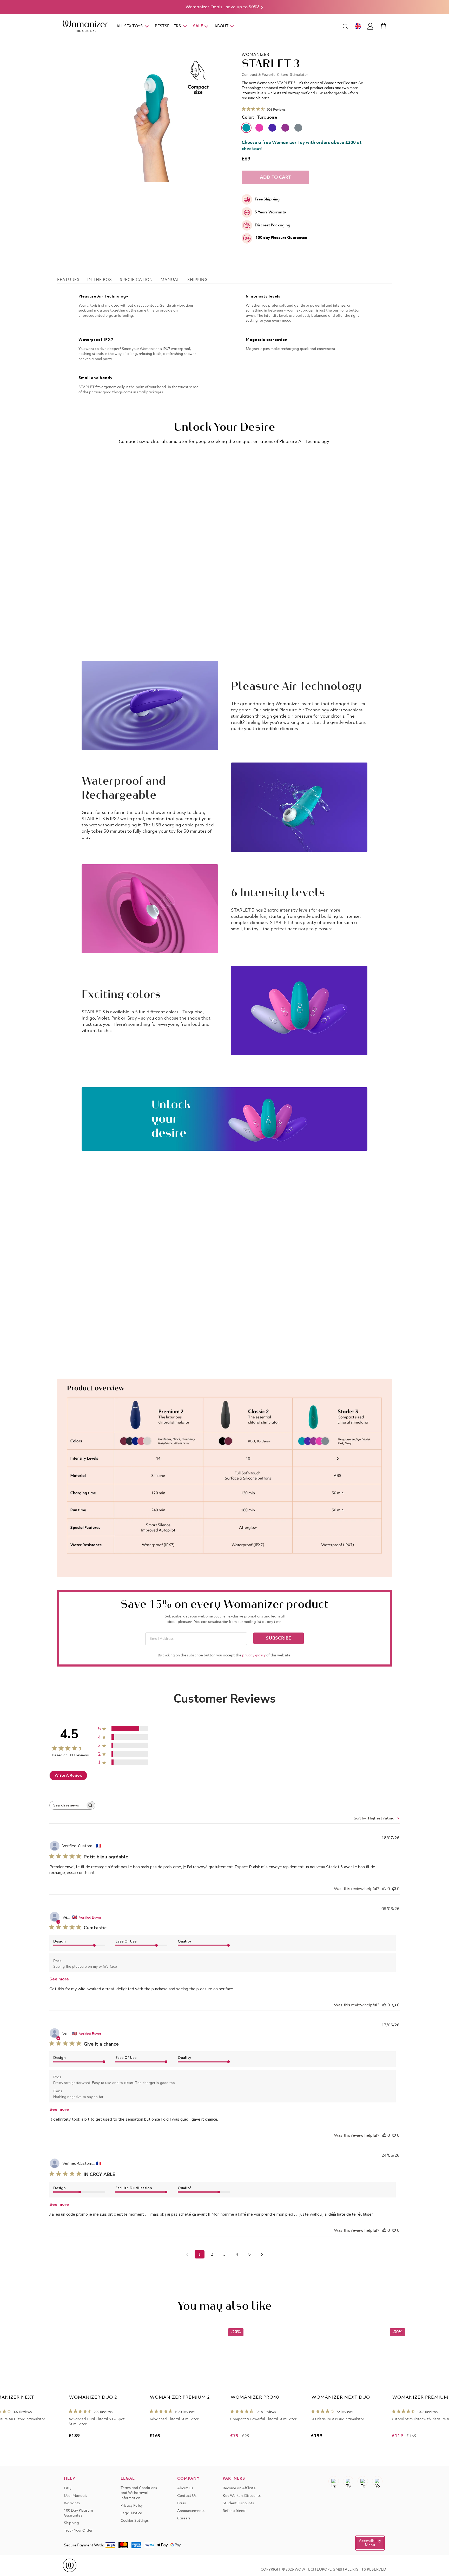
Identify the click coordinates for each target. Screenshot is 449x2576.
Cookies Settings (135, 2521)
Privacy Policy (132, 2506)
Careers (184, 2518)
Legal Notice (131, 2513)
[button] (370, 2543)
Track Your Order (78, 2531)
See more (59, 1979)
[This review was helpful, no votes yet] (384, 1889)
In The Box (100, 280)
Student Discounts (238, 2503)
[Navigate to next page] (262, 2254)
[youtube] (377, 2481)
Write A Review (68, 1775)
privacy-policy (254, 1655)
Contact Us (187, 2496)
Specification (136, 280)
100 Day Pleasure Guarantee (78, 2513)
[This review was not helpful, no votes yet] (394, 1889)
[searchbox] (68, 1805)
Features (68, 280)
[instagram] (334, 2481)
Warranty (72, 2503)
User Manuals (75, 2496)
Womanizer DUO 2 (93, 2397)
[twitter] (348, 2481)
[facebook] (363, 2481)
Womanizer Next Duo (341, 2397)
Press (181, 2503)
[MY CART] (384, 26)
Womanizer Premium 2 (180, 2397)
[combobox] (377, 1818)
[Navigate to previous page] (187, 2254)
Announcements (191, 2511)
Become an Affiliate (239, 2488)
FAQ (68, 2488)
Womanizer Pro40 (255, 2397)
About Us (185, 2488)
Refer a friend (234, 2511)
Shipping (197, 280)
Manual (170, 280)
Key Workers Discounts (242, 2496)
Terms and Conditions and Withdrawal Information (139, 2493)
